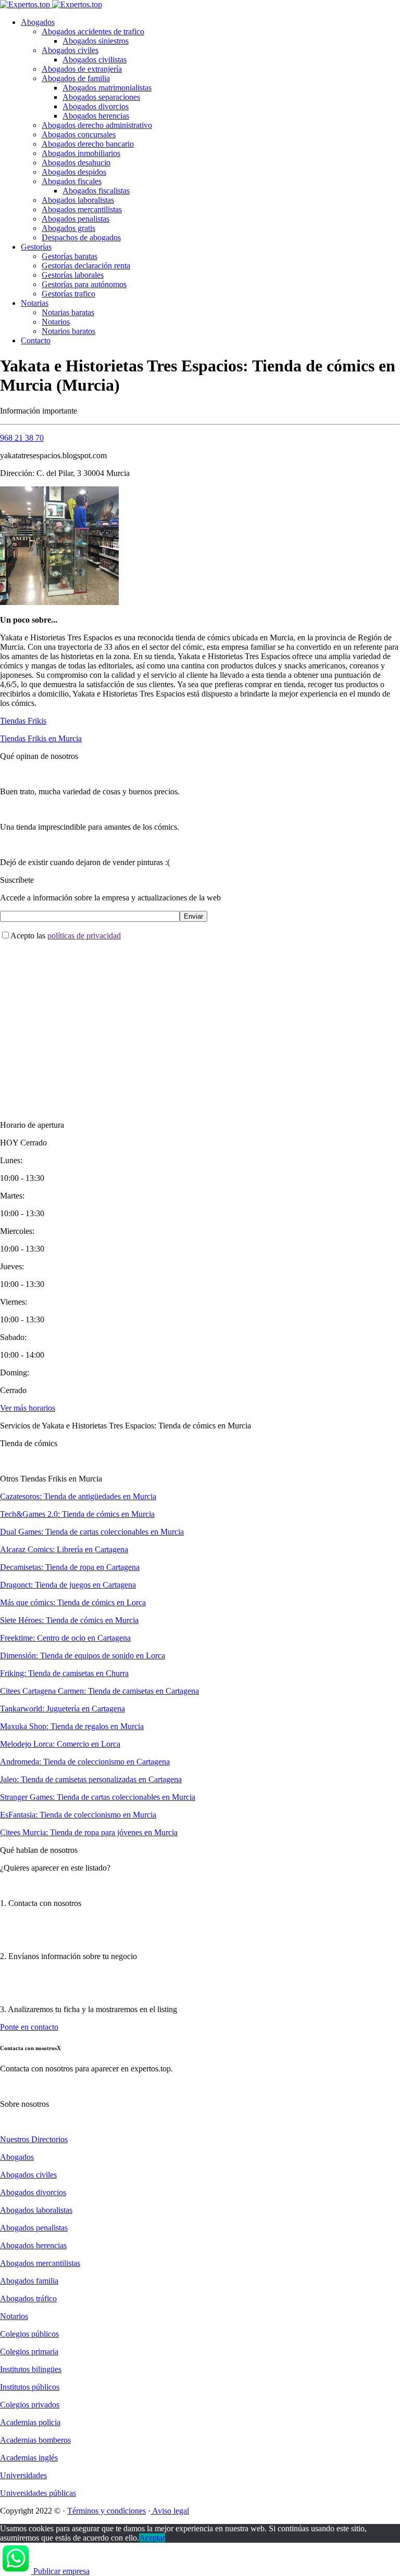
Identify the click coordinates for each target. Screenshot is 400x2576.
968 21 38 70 (22, 438)
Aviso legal (170, 2511)
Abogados (38, 22)
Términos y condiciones (107, 2511)
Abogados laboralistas (78, 200)
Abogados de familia (76, 78)
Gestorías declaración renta (86, 266)
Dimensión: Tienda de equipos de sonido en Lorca (83, 1656)
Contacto (36, 340)
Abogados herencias (96, 116)
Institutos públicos (30, 2387)
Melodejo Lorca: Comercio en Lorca (60, 1744)
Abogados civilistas (95, 60)
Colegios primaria (29, 2352)
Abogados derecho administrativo (97, 125)
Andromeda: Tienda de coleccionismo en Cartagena (85, 1762)
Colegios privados (30, 2405)
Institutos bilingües (31, 2369)
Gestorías (36, 247)
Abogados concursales (79, 134)
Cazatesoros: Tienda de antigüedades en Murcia (78, 1496)
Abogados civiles (70, 50)
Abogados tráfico (28, 2298)
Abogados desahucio (76, 163)
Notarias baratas (68, 312)
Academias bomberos (35, 2440)
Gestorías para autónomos (84, 284)
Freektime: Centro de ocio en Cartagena (65, 1638)
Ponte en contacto (29, 2027)
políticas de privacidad (84, 936)
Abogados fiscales (72, 181)
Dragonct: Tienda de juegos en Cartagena (68, 1585)
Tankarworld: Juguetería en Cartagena (63, 1709)
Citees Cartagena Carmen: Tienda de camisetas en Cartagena (99, 1691)
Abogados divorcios (96, 106)
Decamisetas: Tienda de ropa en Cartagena (70, 1567)
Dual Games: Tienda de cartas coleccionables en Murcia (92, 1532)
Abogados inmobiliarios (81, 153)
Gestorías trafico (68, 294)
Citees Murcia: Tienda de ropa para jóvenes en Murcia (89, 1832)
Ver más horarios (28, 1408)
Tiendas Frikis (23, 721)
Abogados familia (29, 2281)
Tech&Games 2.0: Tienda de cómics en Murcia (77, 1514)
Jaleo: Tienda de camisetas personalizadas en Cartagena (91, 1779)
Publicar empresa (61, 2571)
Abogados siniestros (96, 41)
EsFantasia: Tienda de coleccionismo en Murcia (78, 1815)
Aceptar (152, 2538)
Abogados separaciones (101, 97)
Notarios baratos (68, 331)
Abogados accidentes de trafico (93, 31)
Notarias (35, 303)
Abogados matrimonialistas (107, 88)
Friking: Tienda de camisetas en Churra (64, 1673)
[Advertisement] (200, 1022)
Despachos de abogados (81, 237)
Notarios (56, 322)
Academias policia (30, 2422)
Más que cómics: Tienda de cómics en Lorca (73, 1602)
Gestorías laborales (73, 275)
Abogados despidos (74, 172)
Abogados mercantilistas (82, 209)
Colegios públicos (29, 2334)
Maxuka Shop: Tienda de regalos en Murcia (72, 1726)
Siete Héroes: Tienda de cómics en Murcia (69, 1620)
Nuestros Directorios (34, 2139)
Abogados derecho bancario (88, 144)
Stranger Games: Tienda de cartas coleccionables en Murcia (98, 1797)
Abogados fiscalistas (96, 191)
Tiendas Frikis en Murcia (41, 738)
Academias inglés (29, 2458)
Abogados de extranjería (82, 69)
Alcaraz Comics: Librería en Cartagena (64, 1549)
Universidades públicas (38, 2493)
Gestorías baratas (70, 256)
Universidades (23, 2475)
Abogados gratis (68, 228)
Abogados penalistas (76, 219)
